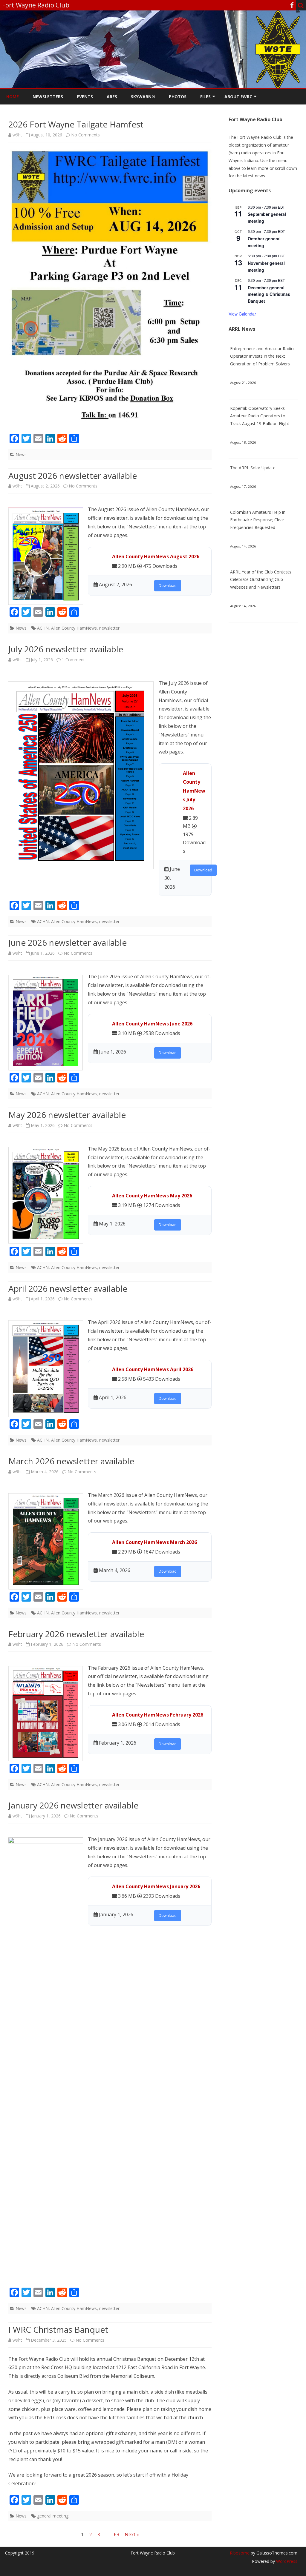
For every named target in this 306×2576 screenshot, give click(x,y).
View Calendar (242, 314)
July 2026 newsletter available (66, 649)
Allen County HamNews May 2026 (152, 1196)
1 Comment (73, 660)
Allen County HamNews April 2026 (153, 1369)
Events (85, 97)
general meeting (53, 2516)
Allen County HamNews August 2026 (156, 556)
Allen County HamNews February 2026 (158, 1715)
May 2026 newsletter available (67, 1115)
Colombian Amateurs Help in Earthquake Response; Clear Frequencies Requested (258, 520)
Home (13, 97)
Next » (132, 2535)
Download (168, 586)
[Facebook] (292, 5)
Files (205, 97)
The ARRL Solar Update (253, 468)
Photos (178, 97)
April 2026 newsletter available (68, 1288)
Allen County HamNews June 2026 (152, 1024)
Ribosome (240, 2553)
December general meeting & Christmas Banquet (269, 294)
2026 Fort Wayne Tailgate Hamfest (76, 124)
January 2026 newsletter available (73, 1805)
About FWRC (238, 97)
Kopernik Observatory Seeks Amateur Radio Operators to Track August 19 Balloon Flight (260, 416)
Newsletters (48, 97)
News (21, 455)
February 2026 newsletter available (76, 1634)
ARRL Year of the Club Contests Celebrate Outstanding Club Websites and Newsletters (261, 580)
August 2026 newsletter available (73, 476)
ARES (112, 97)
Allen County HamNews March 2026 (154, 1542)
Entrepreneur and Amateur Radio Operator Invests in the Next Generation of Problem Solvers (262, 356)
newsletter (109, 628)
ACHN (43, 628)
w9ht (17, 135)
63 (117, 2535)
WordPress (286, 2561)
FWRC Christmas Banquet (58, 2329)
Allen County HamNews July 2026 (194, 791)
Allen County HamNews (74, 628)
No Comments (85, 135)
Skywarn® (143, 97)
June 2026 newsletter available (68, 942)
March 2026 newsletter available (71, 1461)
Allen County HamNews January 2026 (156, 1886)
